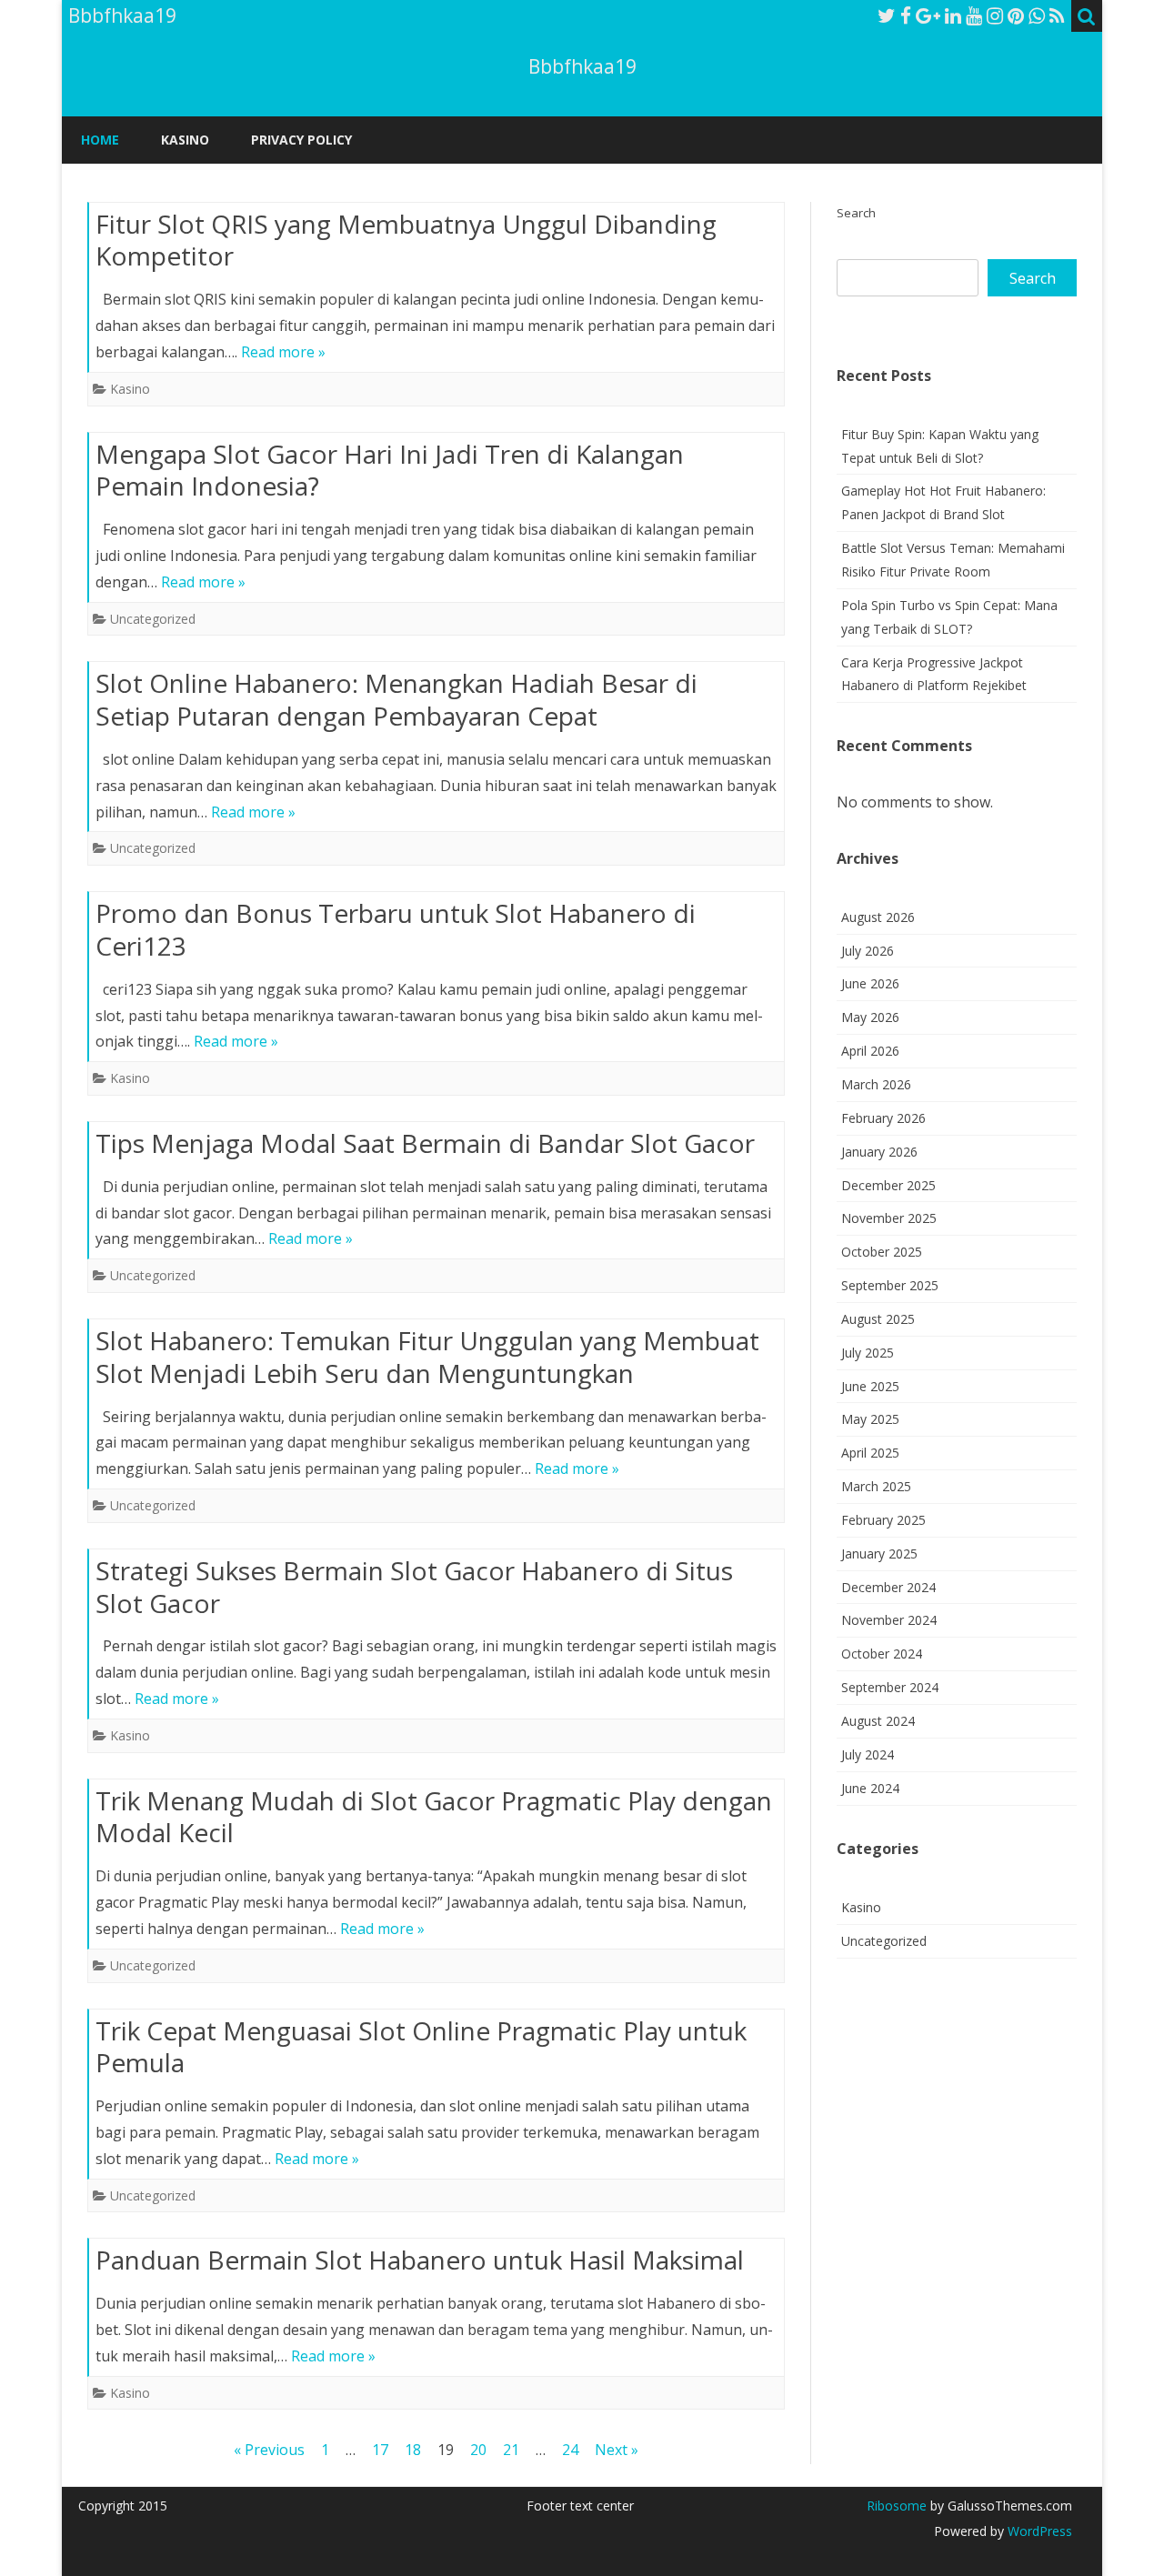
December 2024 (888, 1587)
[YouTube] (974, 15)
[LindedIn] (953, 15)
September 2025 (890, 1285)
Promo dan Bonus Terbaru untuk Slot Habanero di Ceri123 (396, 929)
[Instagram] (995, 15)
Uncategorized (153, 619)
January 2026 (879, 1152)
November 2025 (889, 1218)
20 (478, 2450)
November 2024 (889, 1620)
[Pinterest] (1016, 15)
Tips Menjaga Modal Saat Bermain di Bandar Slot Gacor (425, 1143)
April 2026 (870, 1051)
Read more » (283, 352)
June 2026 (870, 983)
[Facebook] (906, 15)
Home (100, 140)
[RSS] (1057, 15)
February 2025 (883, 1520)
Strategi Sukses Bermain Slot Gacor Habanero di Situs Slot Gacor (414, 1587)
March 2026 (876, 1084)
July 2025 (868, 1353)
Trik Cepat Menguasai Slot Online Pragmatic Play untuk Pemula (421, 2047)
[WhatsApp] (1037, 15)
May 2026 (870, 1017)
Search (856, 213)
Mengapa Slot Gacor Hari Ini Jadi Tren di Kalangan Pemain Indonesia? (390, 470)
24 (570, 2450)
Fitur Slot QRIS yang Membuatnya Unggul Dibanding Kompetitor (406, 240)
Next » (617, 2450)
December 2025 (888, 1185)
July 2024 (868, 1754)
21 (511, 2450)
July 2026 (868, 951)
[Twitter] (887, 15)
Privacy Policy (301, 140)
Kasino (185, 140)
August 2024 (878, 1721)
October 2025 (882, 1252)
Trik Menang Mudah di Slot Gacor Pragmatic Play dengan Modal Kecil (434, 1817)
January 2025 (879, 1554)
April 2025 (870, 1453)
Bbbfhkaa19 (582, 67)
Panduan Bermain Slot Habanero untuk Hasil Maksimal (420, 2260)
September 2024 (890, 1687)
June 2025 (870, 1386)
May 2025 (870, 1419)
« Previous (269, 2450)
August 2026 (878, 917)
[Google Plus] (928, 15)
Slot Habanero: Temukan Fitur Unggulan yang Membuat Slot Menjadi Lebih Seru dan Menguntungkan (427, 1357)
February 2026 (883, 1118)
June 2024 (870, 1788)
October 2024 (882, 1654)
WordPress (1038, 2531)
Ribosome (897, 2506)
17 (380, 2450)
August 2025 (878, 1319)
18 (413, 2450)
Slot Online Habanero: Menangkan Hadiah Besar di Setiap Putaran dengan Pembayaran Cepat (396, 699)
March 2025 (876, 1486)
